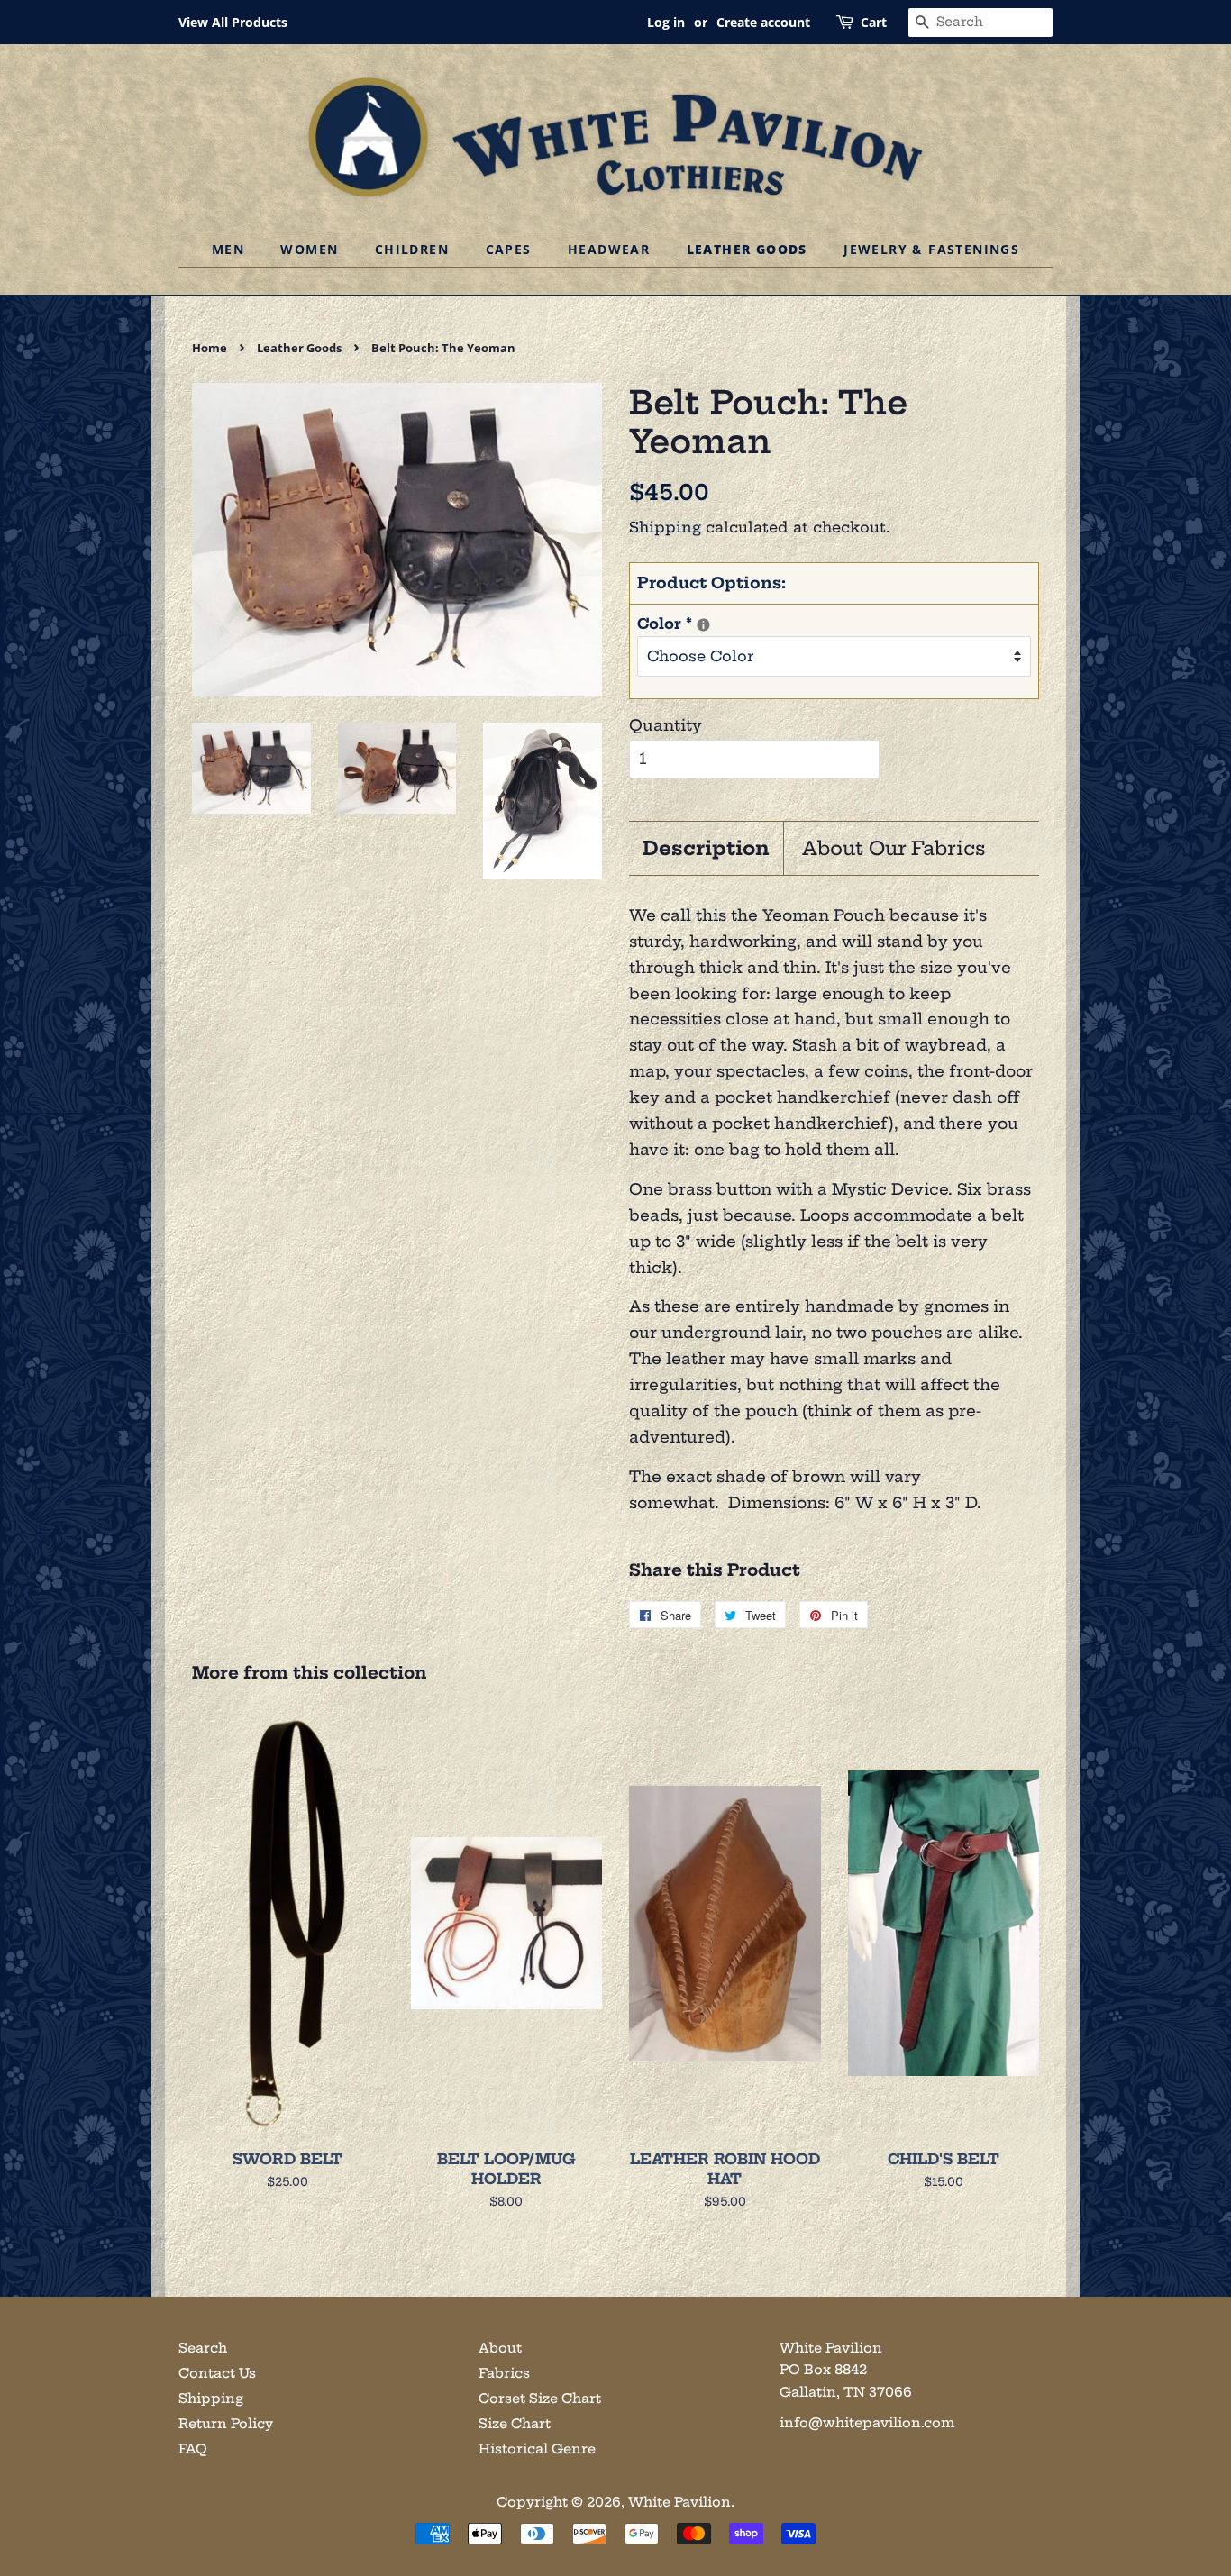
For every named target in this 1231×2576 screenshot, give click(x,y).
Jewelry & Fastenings (931, 249)
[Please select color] (703, 625)
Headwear (609, 249)
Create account (763, 22)
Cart (874, 22)
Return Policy (226, 2424)
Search (203, 2348)
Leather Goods (747, 249)
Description (706, 848)
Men (228, 249)
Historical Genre (537, 2449)
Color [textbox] (682, 622)
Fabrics (504, 2373)
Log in (666, 22)
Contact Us (217, 2373)
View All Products (233, 22)
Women (309, 249)
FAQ (193, 2449)
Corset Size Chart (540, 2399)
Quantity (666, 725)
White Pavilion (679, 2502)
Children (412, 249)
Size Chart (515, 2424)
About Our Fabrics (894, 848)
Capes (509, 249)
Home (210, 348)
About (500, 2348)
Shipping (665, 527)
